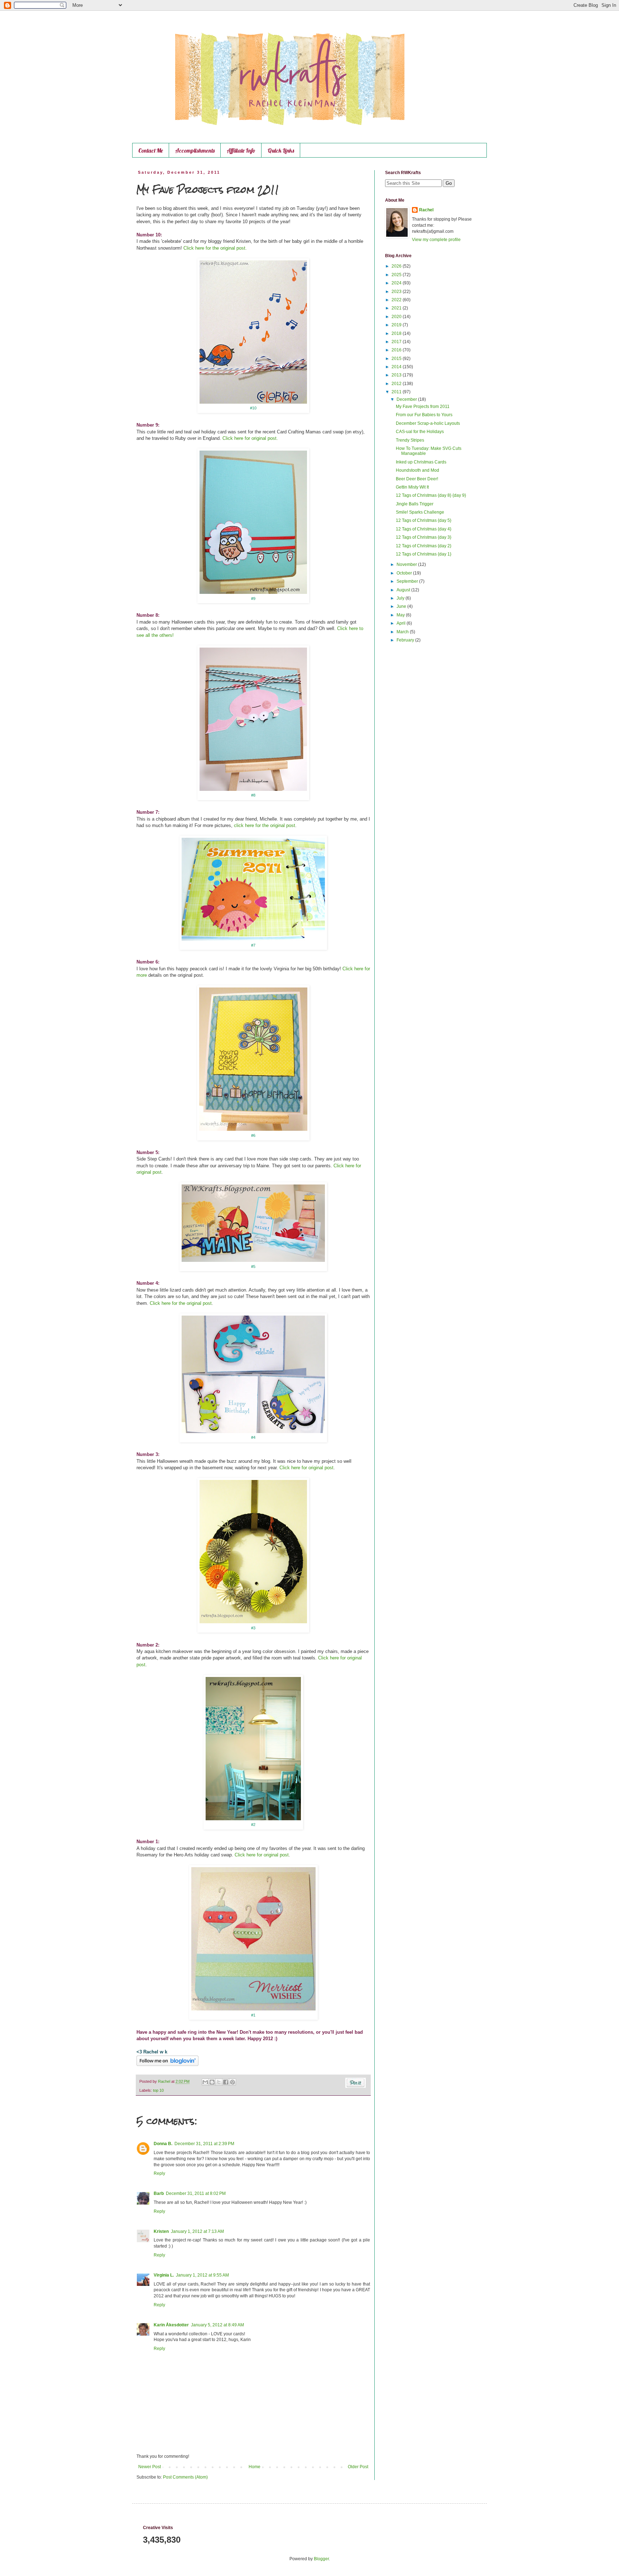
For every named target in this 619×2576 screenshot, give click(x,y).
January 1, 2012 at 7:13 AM (197, 2231)
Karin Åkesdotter (171, 2325)
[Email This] (205, 2082)
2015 (397, 359)
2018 (397, 333)
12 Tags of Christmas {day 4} (424, 529)
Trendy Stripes (410, 440)
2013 (397, 375)
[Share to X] (219, 2082)
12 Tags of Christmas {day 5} (424, 520)
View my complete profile (436, 240)
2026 (397, 266)
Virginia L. (164, 2275)
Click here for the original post (181, 1303)
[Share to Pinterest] (232, 2082)
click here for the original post (265, 825)
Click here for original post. (249, 438)
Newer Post (150, 2467)
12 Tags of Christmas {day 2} (424, 546)
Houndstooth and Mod (418, 470)
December (407, 399)
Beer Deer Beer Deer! (417, 479)
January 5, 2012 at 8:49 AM (217, 2325)
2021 (397, 308)
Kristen (161, 2231)
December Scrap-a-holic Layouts (428, 423)
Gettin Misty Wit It (412, 487)
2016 (397, 350)
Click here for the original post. (215, 248)
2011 (397, 392)
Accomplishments (195, 150)
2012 (397, 384)
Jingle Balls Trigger (415, 504)
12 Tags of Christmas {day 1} (424, 554)
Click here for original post (306, 1468)
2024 (397, 283)
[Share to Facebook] (226, 2082)
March (403, 632)
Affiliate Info (241, 150)
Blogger (321, 2559)
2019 (397, 325)
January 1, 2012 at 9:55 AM (202, 2275)
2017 (397, 342)
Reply (159, 2173)
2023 (397, 292)
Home (255, 2467)
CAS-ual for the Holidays (420, 432)
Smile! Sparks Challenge (420, 512)
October (405, 573)
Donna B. (163, 2144)
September (408, 581)
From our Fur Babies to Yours (424, 415)
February (406, 640)
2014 (397, 367)
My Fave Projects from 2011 (423, 407)
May (401, 615)
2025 (397, 275)
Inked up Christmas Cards (421, 462)
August (404, 590)
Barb (159, 2193)
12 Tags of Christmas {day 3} (424, 537)
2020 (397, 317)
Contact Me (151, 150)
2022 (397, 300)
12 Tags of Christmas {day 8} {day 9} (431, 495)
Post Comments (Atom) (185, 2477)
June (402, 606)
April (402, 623)
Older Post (358, 2467)
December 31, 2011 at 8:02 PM (196, 2193)
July (401, 598)
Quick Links (281, 150)
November (407, 564)
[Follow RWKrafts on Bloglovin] (167, 2065)
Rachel (426, 210)
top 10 (158, 2090)
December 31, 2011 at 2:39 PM (204, 2144)
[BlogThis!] (212, 2082)
